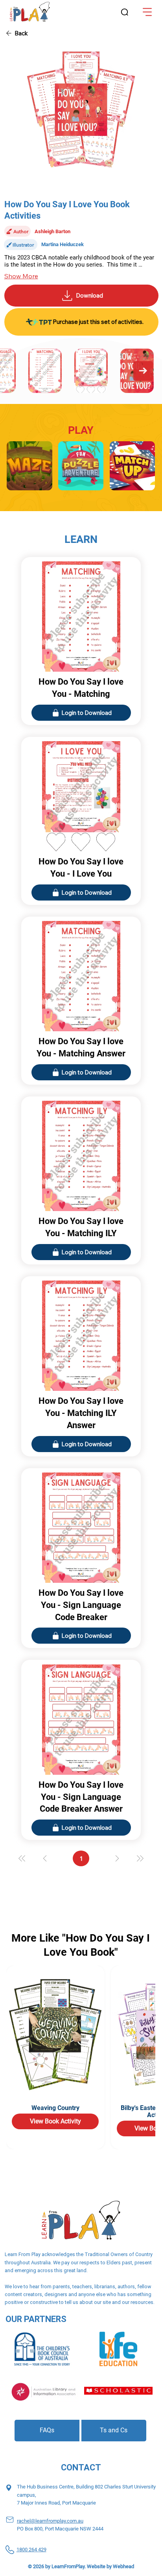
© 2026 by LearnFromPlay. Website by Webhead (81, 2566)
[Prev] (45, 1858)
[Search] (125, 13)
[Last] (140, 1858)
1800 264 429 (31, 2550)
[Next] (117, 1858)
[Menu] (147, 12)
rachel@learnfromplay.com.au (50, 2521)
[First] (22, 1858)
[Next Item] (143, 371)
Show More (21, 276)
